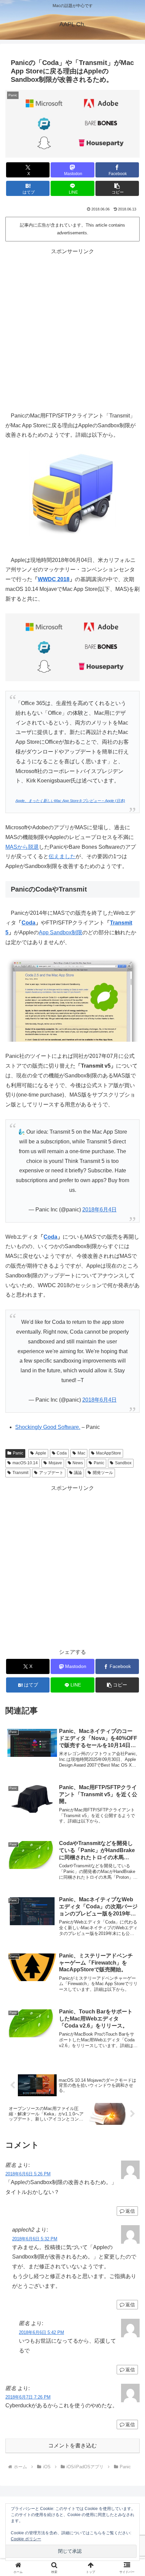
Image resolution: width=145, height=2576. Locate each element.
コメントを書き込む (72, 2446)
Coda (28, 923)
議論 (78, 1473)
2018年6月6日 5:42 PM (41, 2332)
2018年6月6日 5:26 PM (28, 2174)
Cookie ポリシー (26, 2539)
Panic (18, 1453)
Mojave (55, 1463)
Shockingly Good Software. (48, 1427)
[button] (117, 188)
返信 (130, 2211)
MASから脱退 (22, 847)
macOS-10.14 (25, 1463)
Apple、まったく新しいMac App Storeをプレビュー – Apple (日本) (70, 801)
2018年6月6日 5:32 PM (35, 2239)
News (78, 1463)
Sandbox (123, 1463)
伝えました (62, 856)
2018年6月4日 (99, 1210)
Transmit (20, 1473)
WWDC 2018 (54, 579)
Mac (81, 1453)
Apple (41, 1453)
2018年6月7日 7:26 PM (28, 2397)
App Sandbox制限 (61, 932)
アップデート (51, 1473)
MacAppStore (109, 1453)
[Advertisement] (72, 329)
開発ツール (103, 1473)
